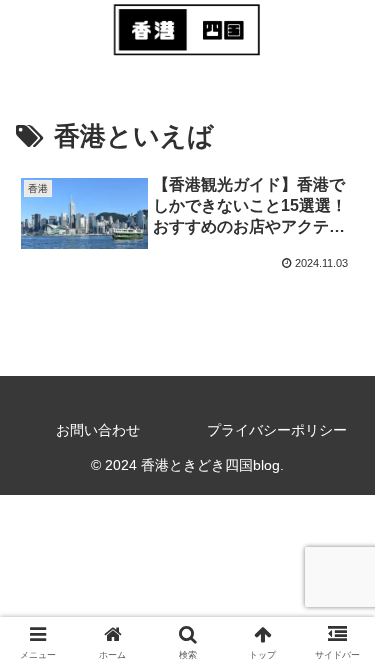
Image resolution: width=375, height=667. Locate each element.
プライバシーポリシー (277, 430)
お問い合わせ (98, 430)
